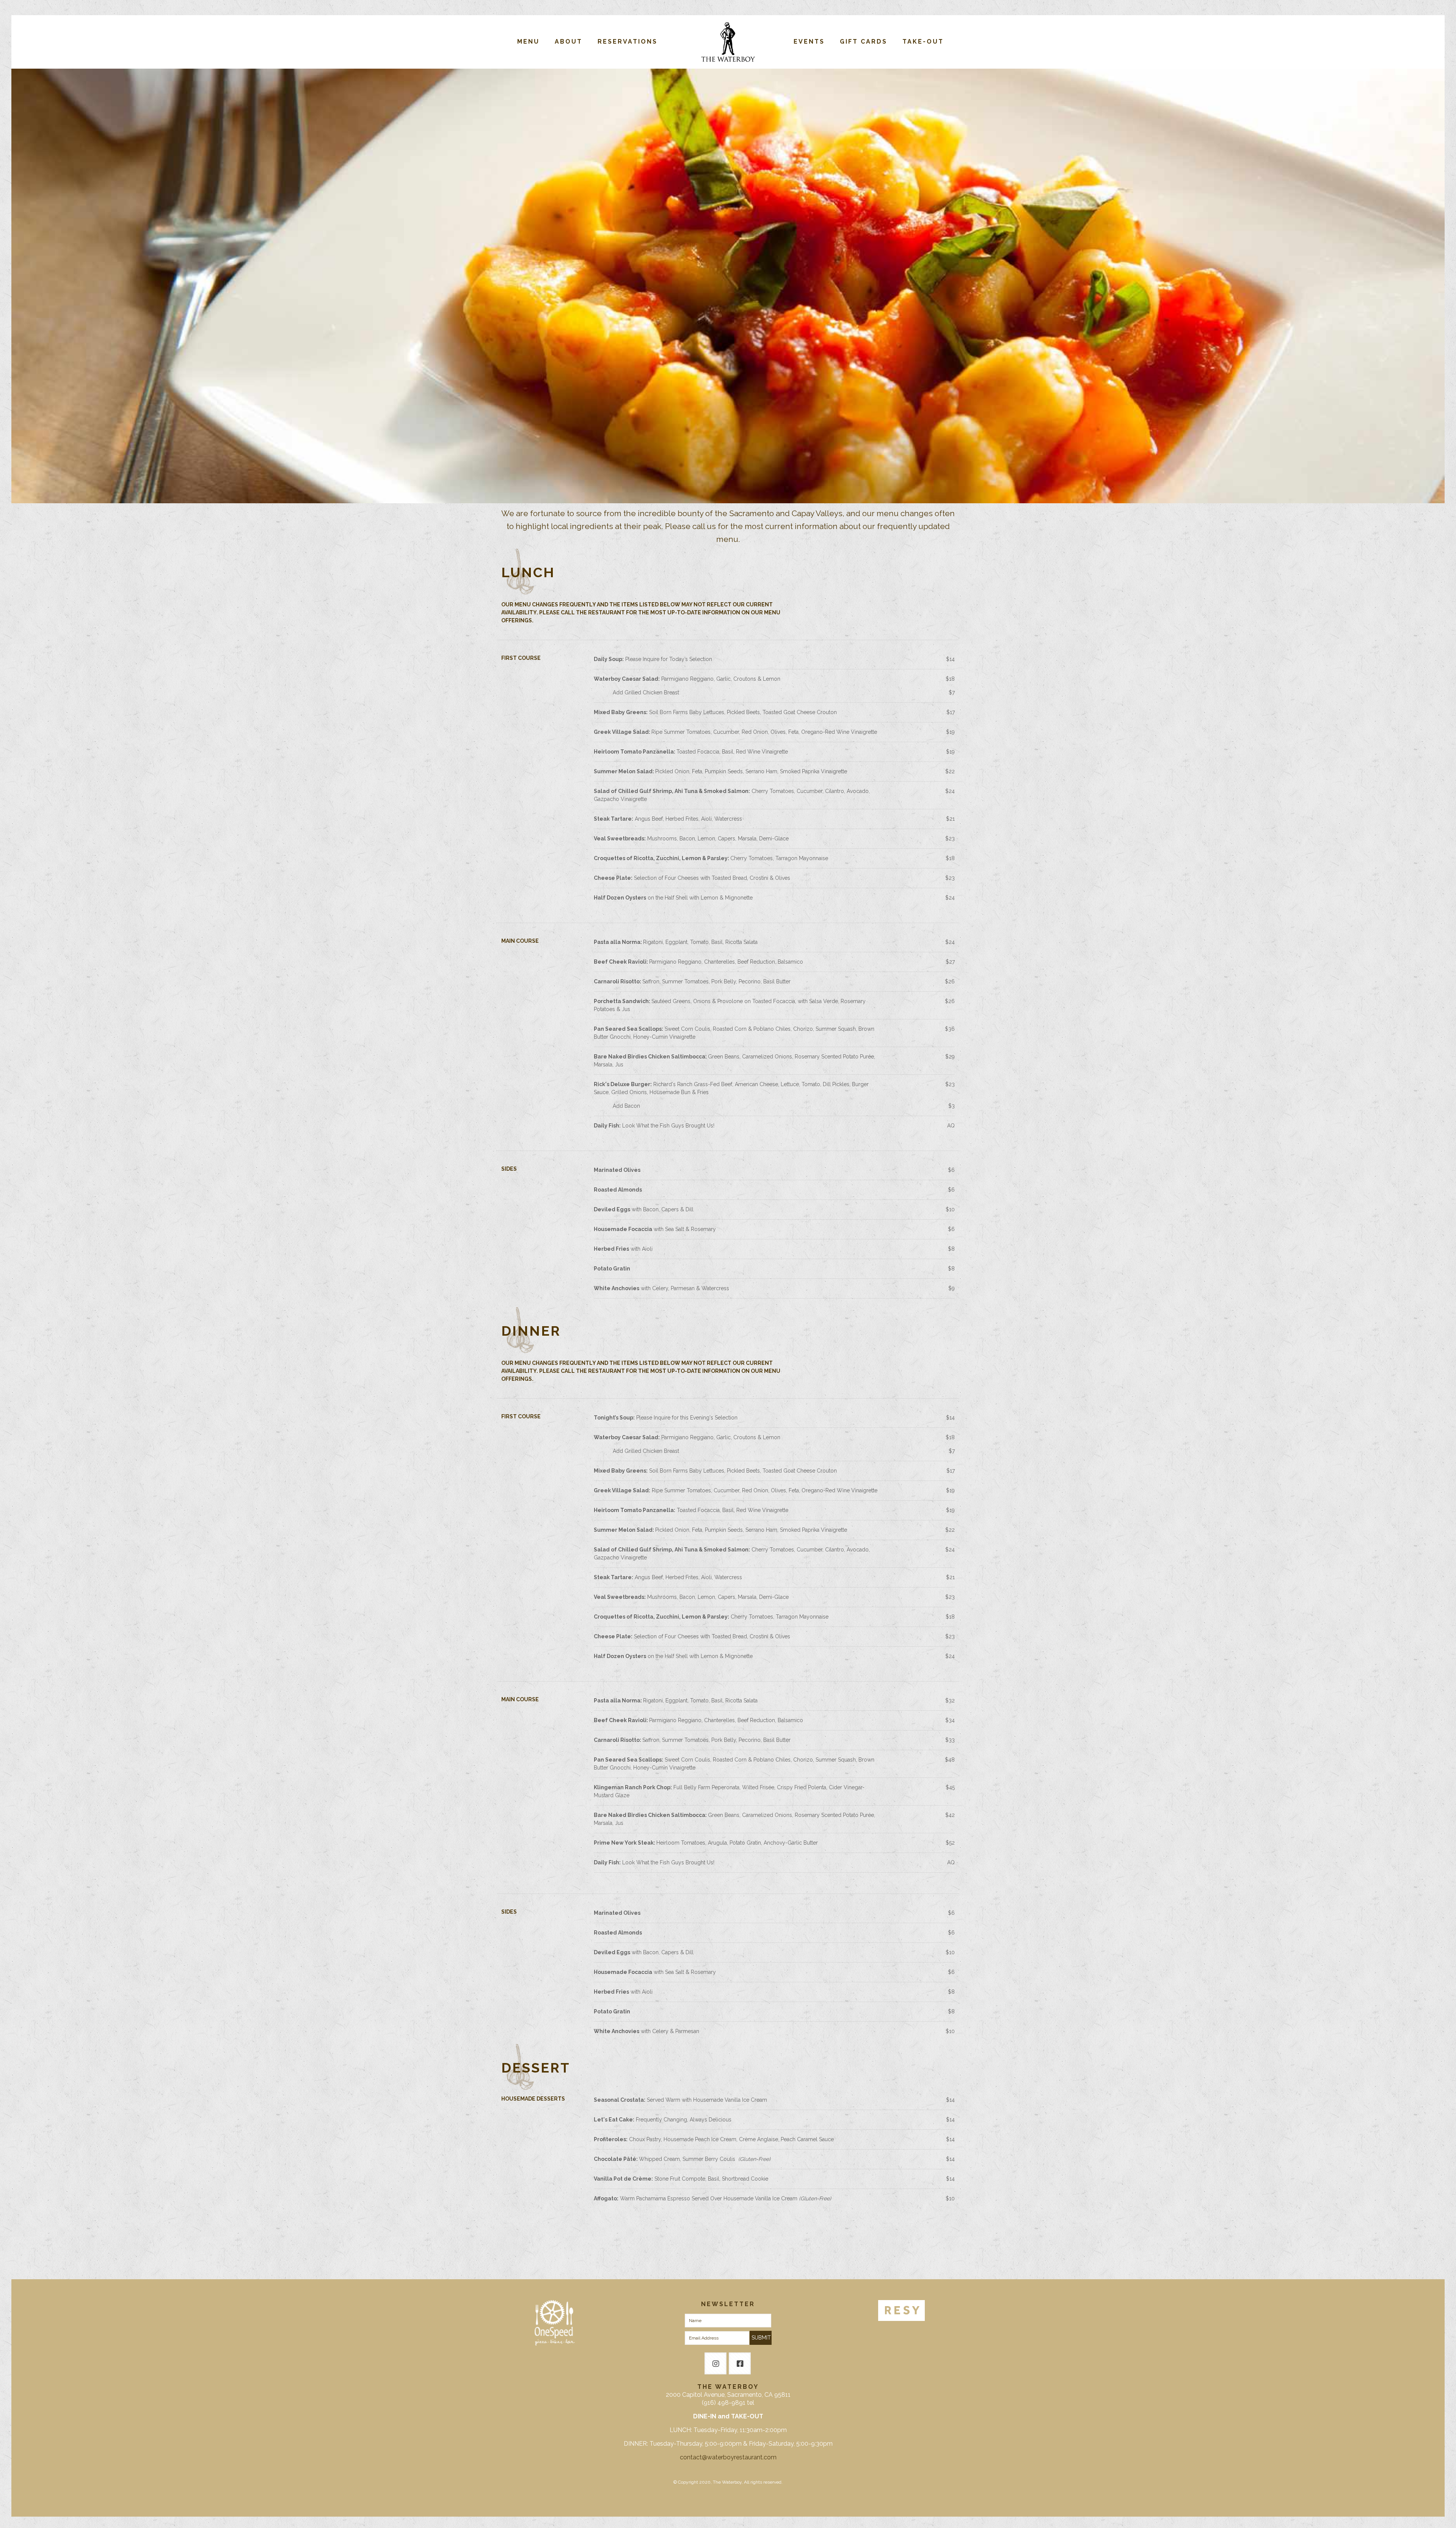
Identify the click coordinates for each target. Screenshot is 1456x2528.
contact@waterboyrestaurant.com (728, 2457)
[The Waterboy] (728, 42)
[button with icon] (715, 2363)
